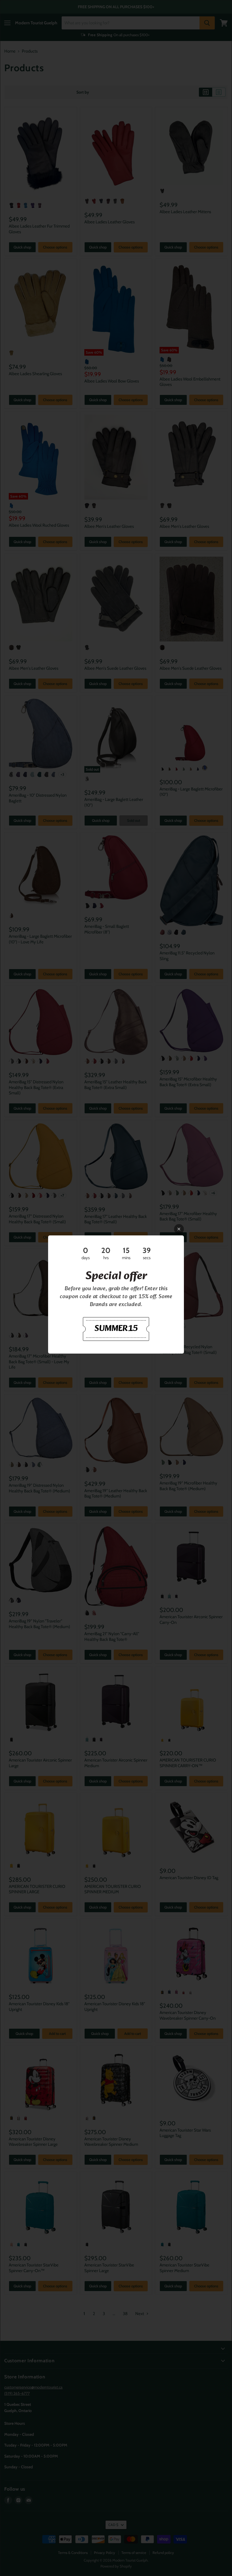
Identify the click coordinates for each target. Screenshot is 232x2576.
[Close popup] (179, 1229)
